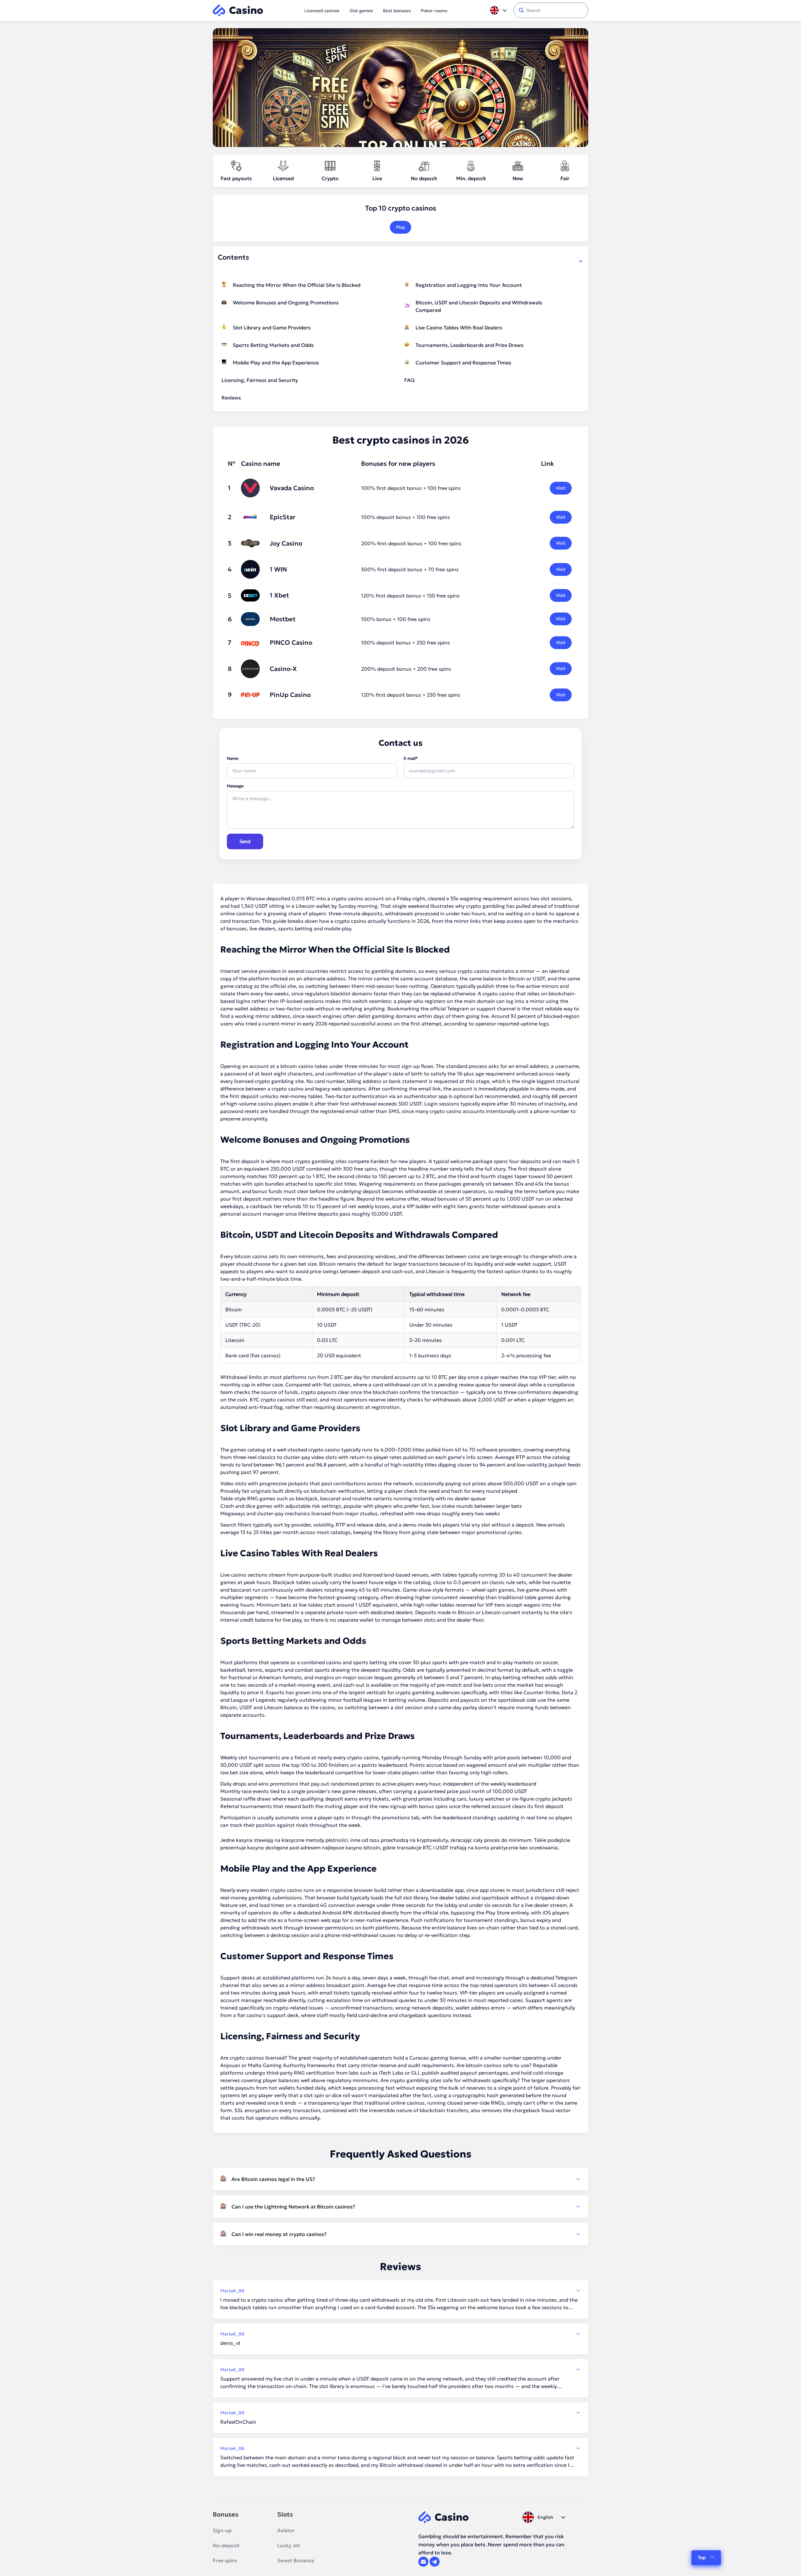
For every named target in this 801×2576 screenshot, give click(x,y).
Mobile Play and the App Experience (276, 363)
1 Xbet (279, 595)
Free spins (225, 2560)
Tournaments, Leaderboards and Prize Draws (469, 345)
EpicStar (283, 517)
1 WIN (278, 569)
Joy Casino (286, 543)
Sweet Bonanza (296, 2560)
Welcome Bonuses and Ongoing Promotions (286, 302)
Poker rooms (434, 11)
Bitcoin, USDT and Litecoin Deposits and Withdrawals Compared (479, 306)
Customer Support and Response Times (463, 363)
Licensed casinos (322, 11)
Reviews (231, 398)
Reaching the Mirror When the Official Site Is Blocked (297, 285)
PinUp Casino (290, 695)
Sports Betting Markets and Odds (273, 345)
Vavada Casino (292, 488)
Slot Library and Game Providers (272, 328)
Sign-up (222, 2530)
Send (245, 841)
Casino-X (283, 669)
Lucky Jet (289, 2545)
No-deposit (226, 2545)
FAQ (409, 380)
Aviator (286, 2530)
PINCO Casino (291, 643)
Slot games (361, 11)
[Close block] (581, 261)
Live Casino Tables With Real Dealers (459, 328)
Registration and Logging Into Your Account (469, 285)
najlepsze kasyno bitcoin (351, 1847)
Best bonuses (397, 11)
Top (702, 2557)
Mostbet (283, 619)
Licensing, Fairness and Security (260, 380)
